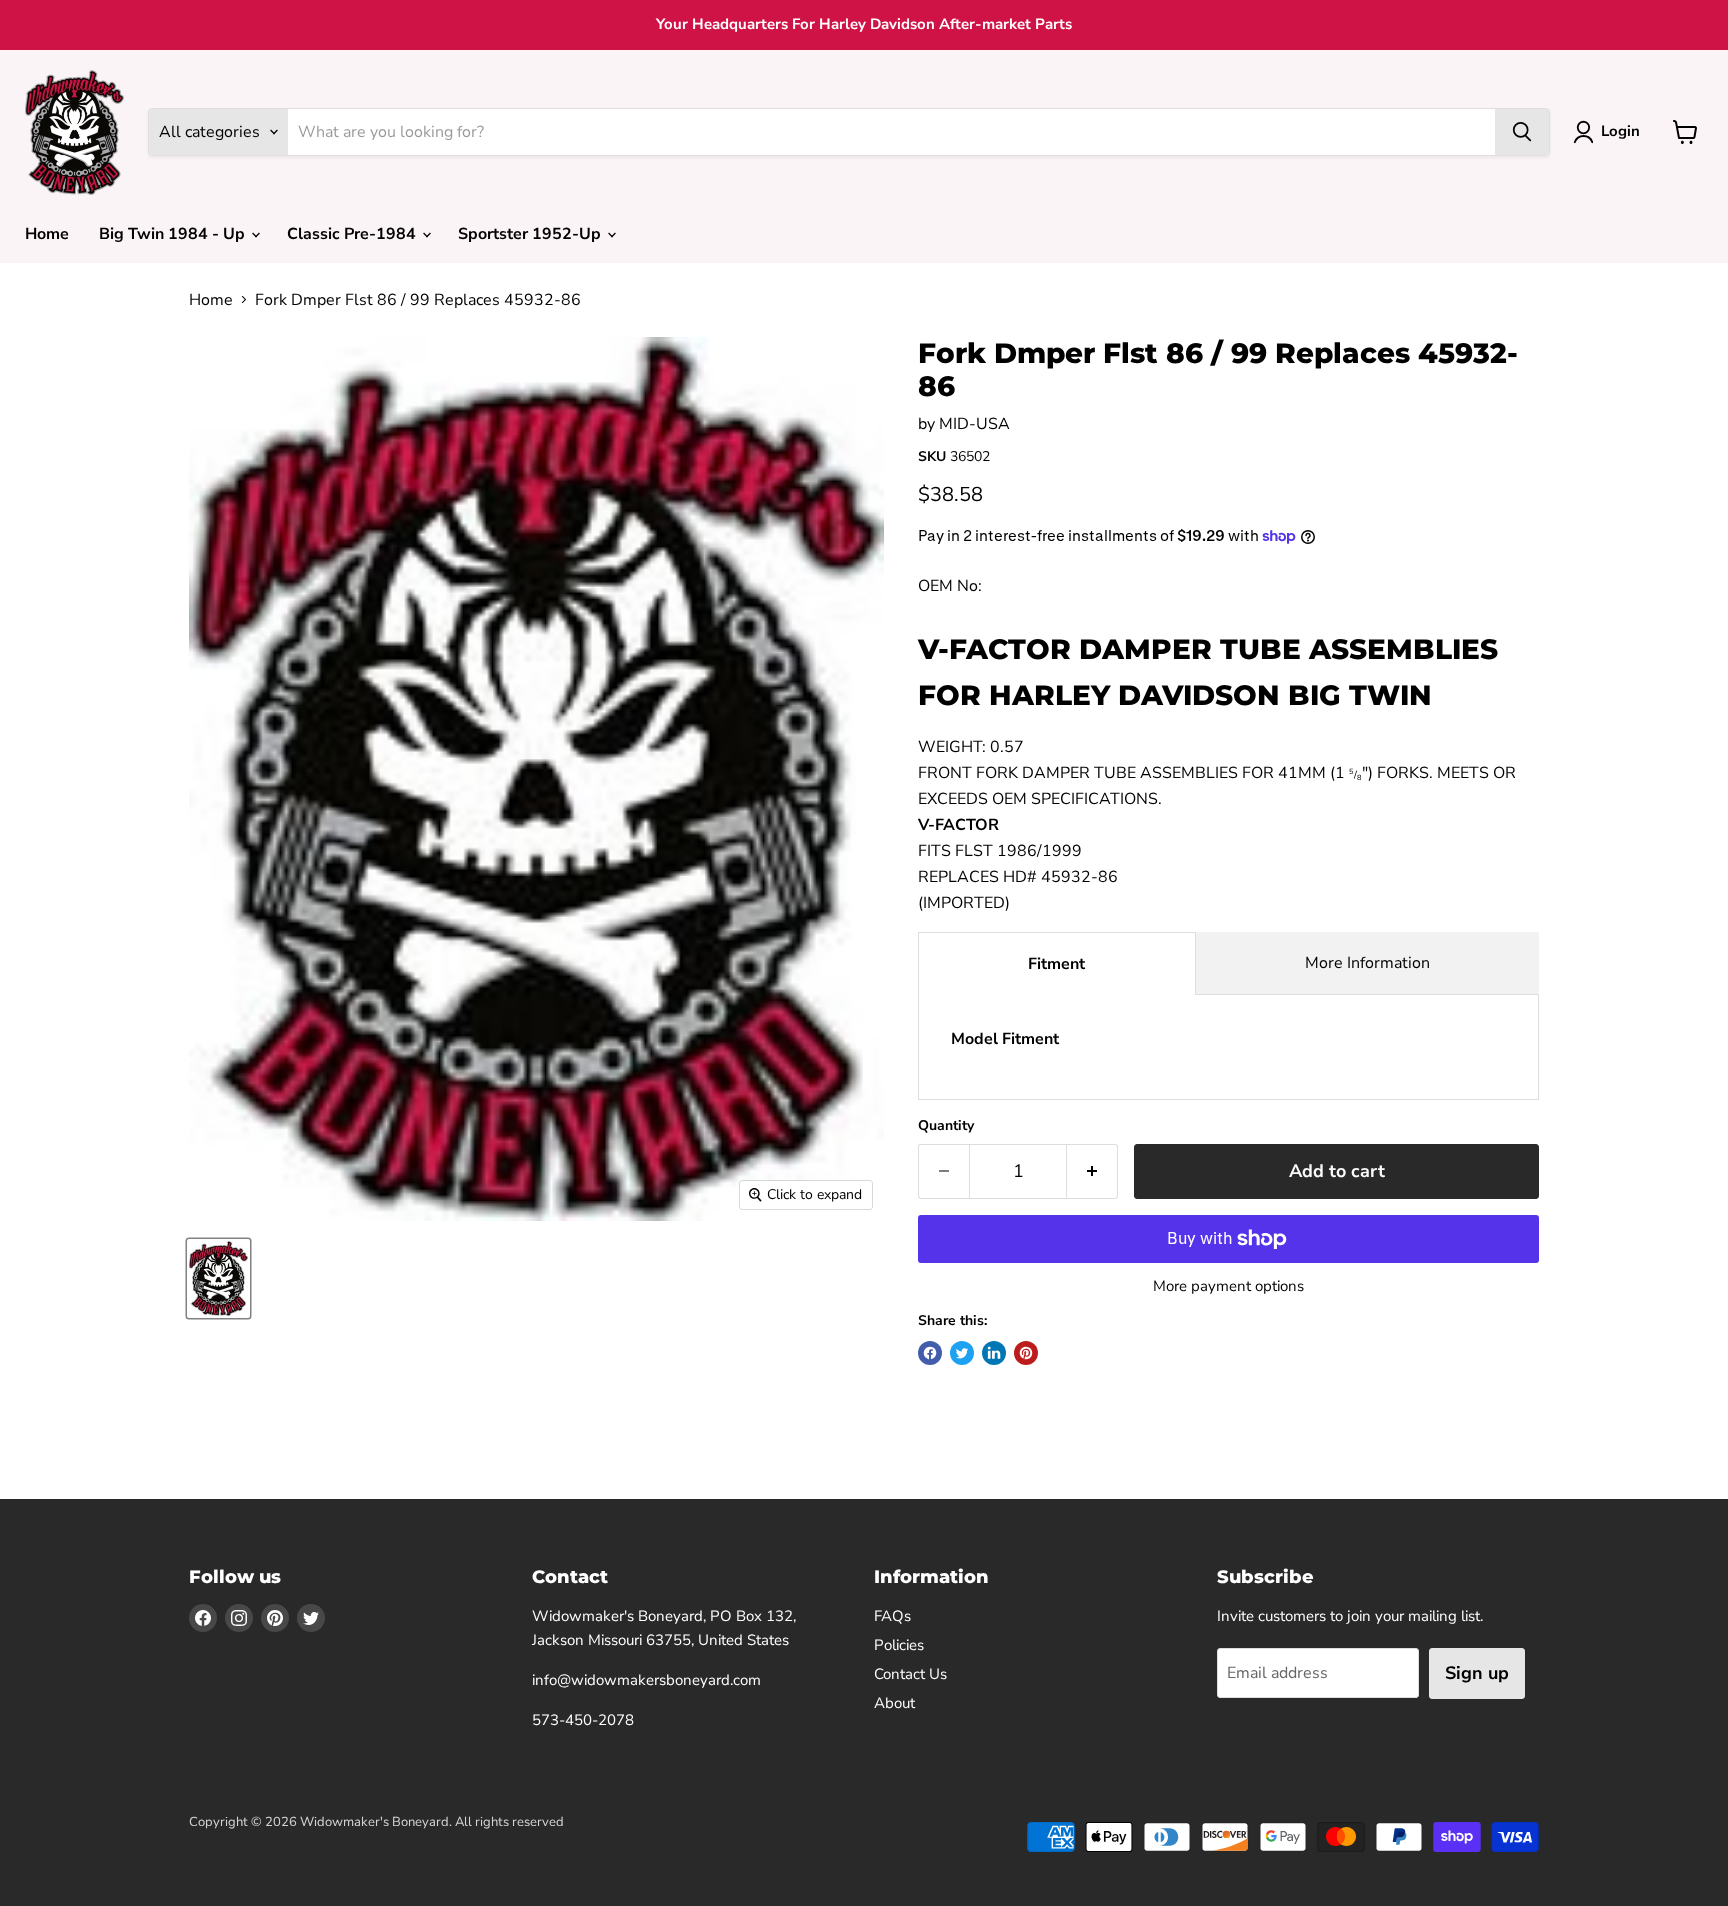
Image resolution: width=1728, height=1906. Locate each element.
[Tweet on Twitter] (962, 1353)
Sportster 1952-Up (531, 234)
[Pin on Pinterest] (1026, 1353)
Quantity (946, 1126)
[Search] (1522, 132)
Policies (899, 1645)
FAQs (892, 1616)
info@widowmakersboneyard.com (646, 1680)
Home (47, 234)
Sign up (1477, 1673)
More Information (1367, 963)
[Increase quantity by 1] (1092, 1171)
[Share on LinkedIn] (994, 1353)
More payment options (1228, 1286)
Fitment (1056, 964)
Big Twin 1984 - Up (174, 234)
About (894, 1703)
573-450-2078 (583, 1720)
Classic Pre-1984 (353, 234)
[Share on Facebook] (930, 1353)
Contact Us (910, 1674)
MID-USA (974, 424)
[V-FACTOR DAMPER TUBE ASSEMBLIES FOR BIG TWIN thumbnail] (218, 1278)
